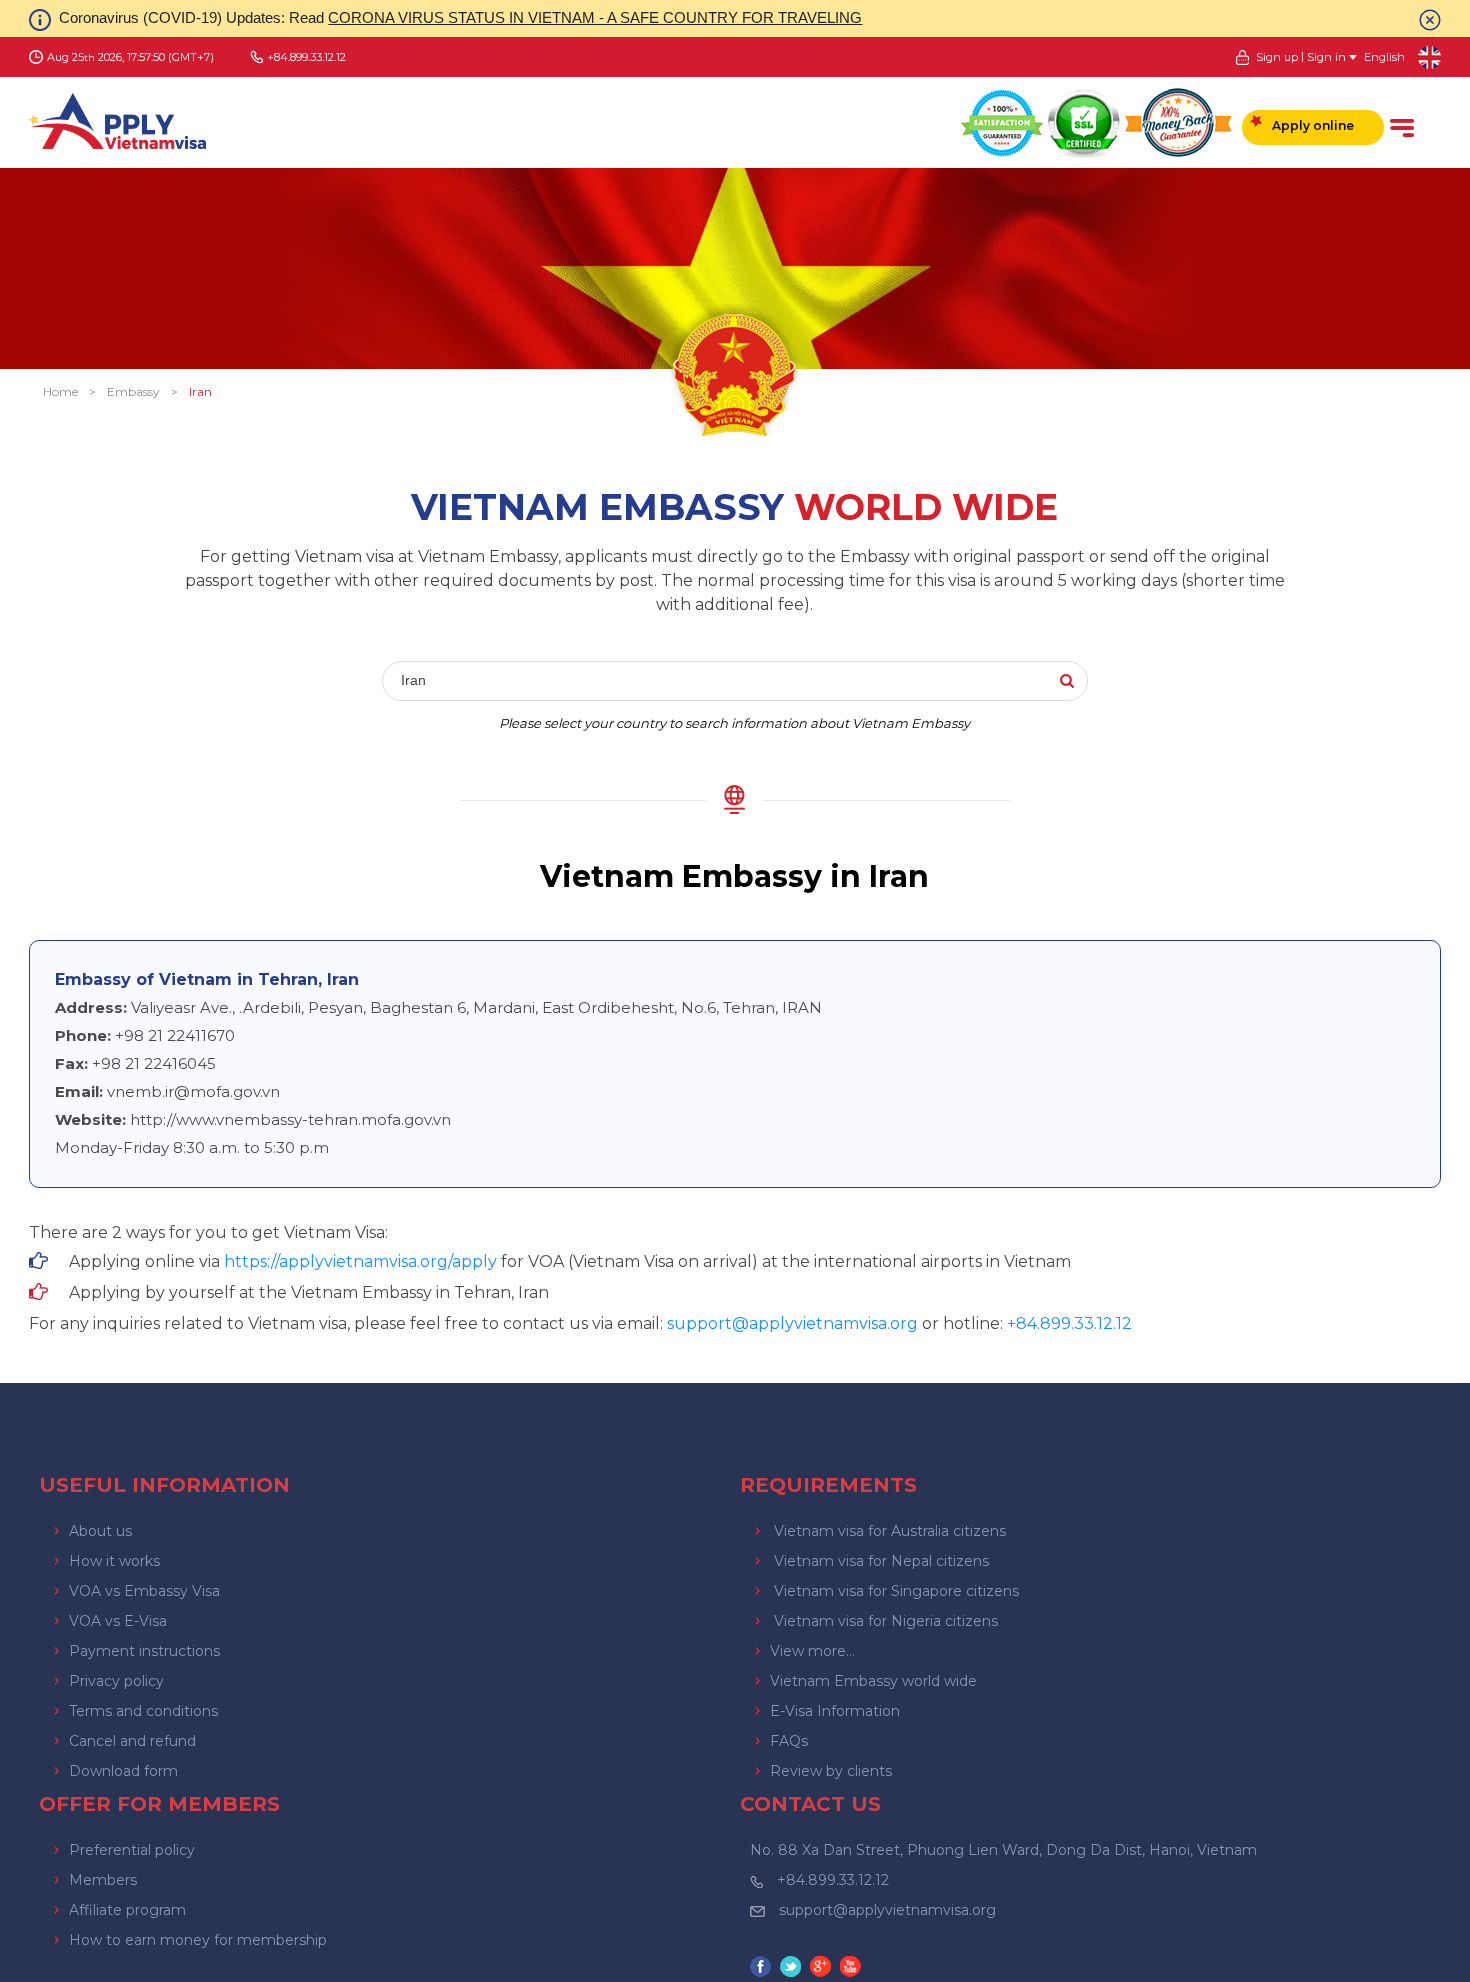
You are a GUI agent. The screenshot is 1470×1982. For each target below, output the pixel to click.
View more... (812, 1651)
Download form (123, 1771)
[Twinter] (793, 1968)
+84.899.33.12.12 (833, 1880)
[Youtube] (853, 1968)
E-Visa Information (835, 1711)
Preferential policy (132, 1850)
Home (60, 391)
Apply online (1313, 125)
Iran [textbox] (413, 680)
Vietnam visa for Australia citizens (890, 1531)
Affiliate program (127, 1910)
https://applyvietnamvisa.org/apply (360, 1261)
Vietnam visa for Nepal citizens (881, 1561)
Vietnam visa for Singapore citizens (896, 1591)
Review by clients (831, 1771)
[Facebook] (763, 1968)
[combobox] (674, 682)
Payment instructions (144, 1651)
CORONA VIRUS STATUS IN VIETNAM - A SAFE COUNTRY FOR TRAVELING (595, 17)
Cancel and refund (132, 1741)
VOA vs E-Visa (118, 1621)
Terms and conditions (143, 1711)
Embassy (133, 391)
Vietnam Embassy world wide (873, 1681)
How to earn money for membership (198, 1940)
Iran (200, 391)
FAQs (789, 1741)
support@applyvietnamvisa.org (792, 1323)
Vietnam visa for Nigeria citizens (886, 1621)
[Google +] (823, 1968)
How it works (114, 1561)
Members (103, 1880)
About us (100, 1531)
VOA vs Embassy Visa (144, 1591)
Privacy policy (116, 1681)
